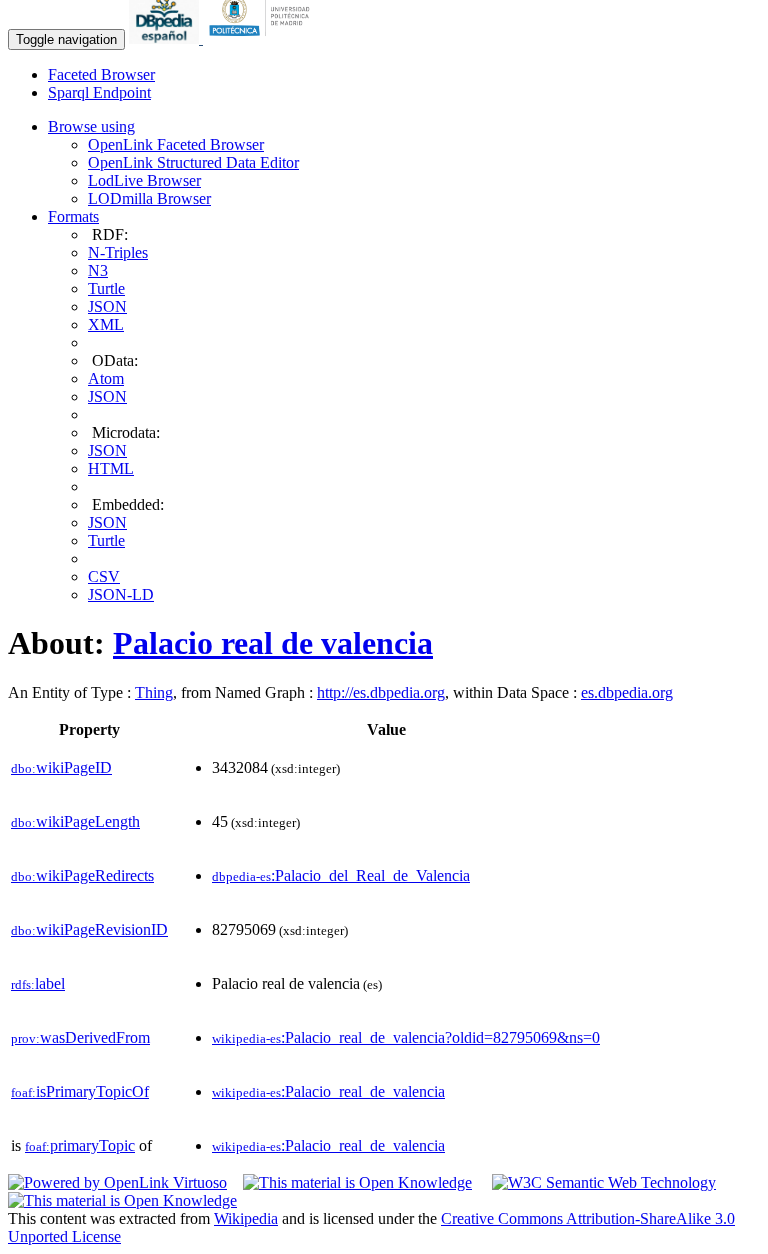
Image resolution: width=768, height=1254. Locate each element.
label (38, 983)
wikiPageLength (75, 821)
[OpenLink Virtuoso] (117, 1182)
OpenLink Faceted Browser (176, 144)
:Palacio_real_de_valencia (328, 1091)
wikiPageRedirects (82, 875)
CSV (104, 576)
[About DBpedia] (166, 38)
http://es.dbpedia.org (381, 692)
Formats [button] (73, 216)
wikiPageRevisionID (89, 929)
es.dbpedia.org (627, 692)
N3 (98, 270)
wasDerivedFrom (80, 1037)
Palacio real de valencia (273, 643)
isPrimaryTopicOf (80, 1091)
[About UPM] (263, 38)
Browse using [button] (91, 126)
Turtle (106, 288)
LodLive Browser (144, 180)
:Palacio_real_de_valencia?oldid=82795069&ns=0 (406, 1037)
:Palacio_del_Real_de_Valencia (341, 875)
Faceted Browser (101, 74)
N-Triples (118, 252)
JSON (107, 306)
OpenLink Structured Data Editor (193, 162)
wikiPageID (61, 767)
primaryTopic (80, 1145)
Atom (106, 378)
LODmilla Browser (149, 198)
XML (106, 324)
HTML (111, 468)
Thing (154, 692)
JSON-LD (121, 594)
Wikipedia (246, 1218)
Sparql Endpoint (99, 92)
